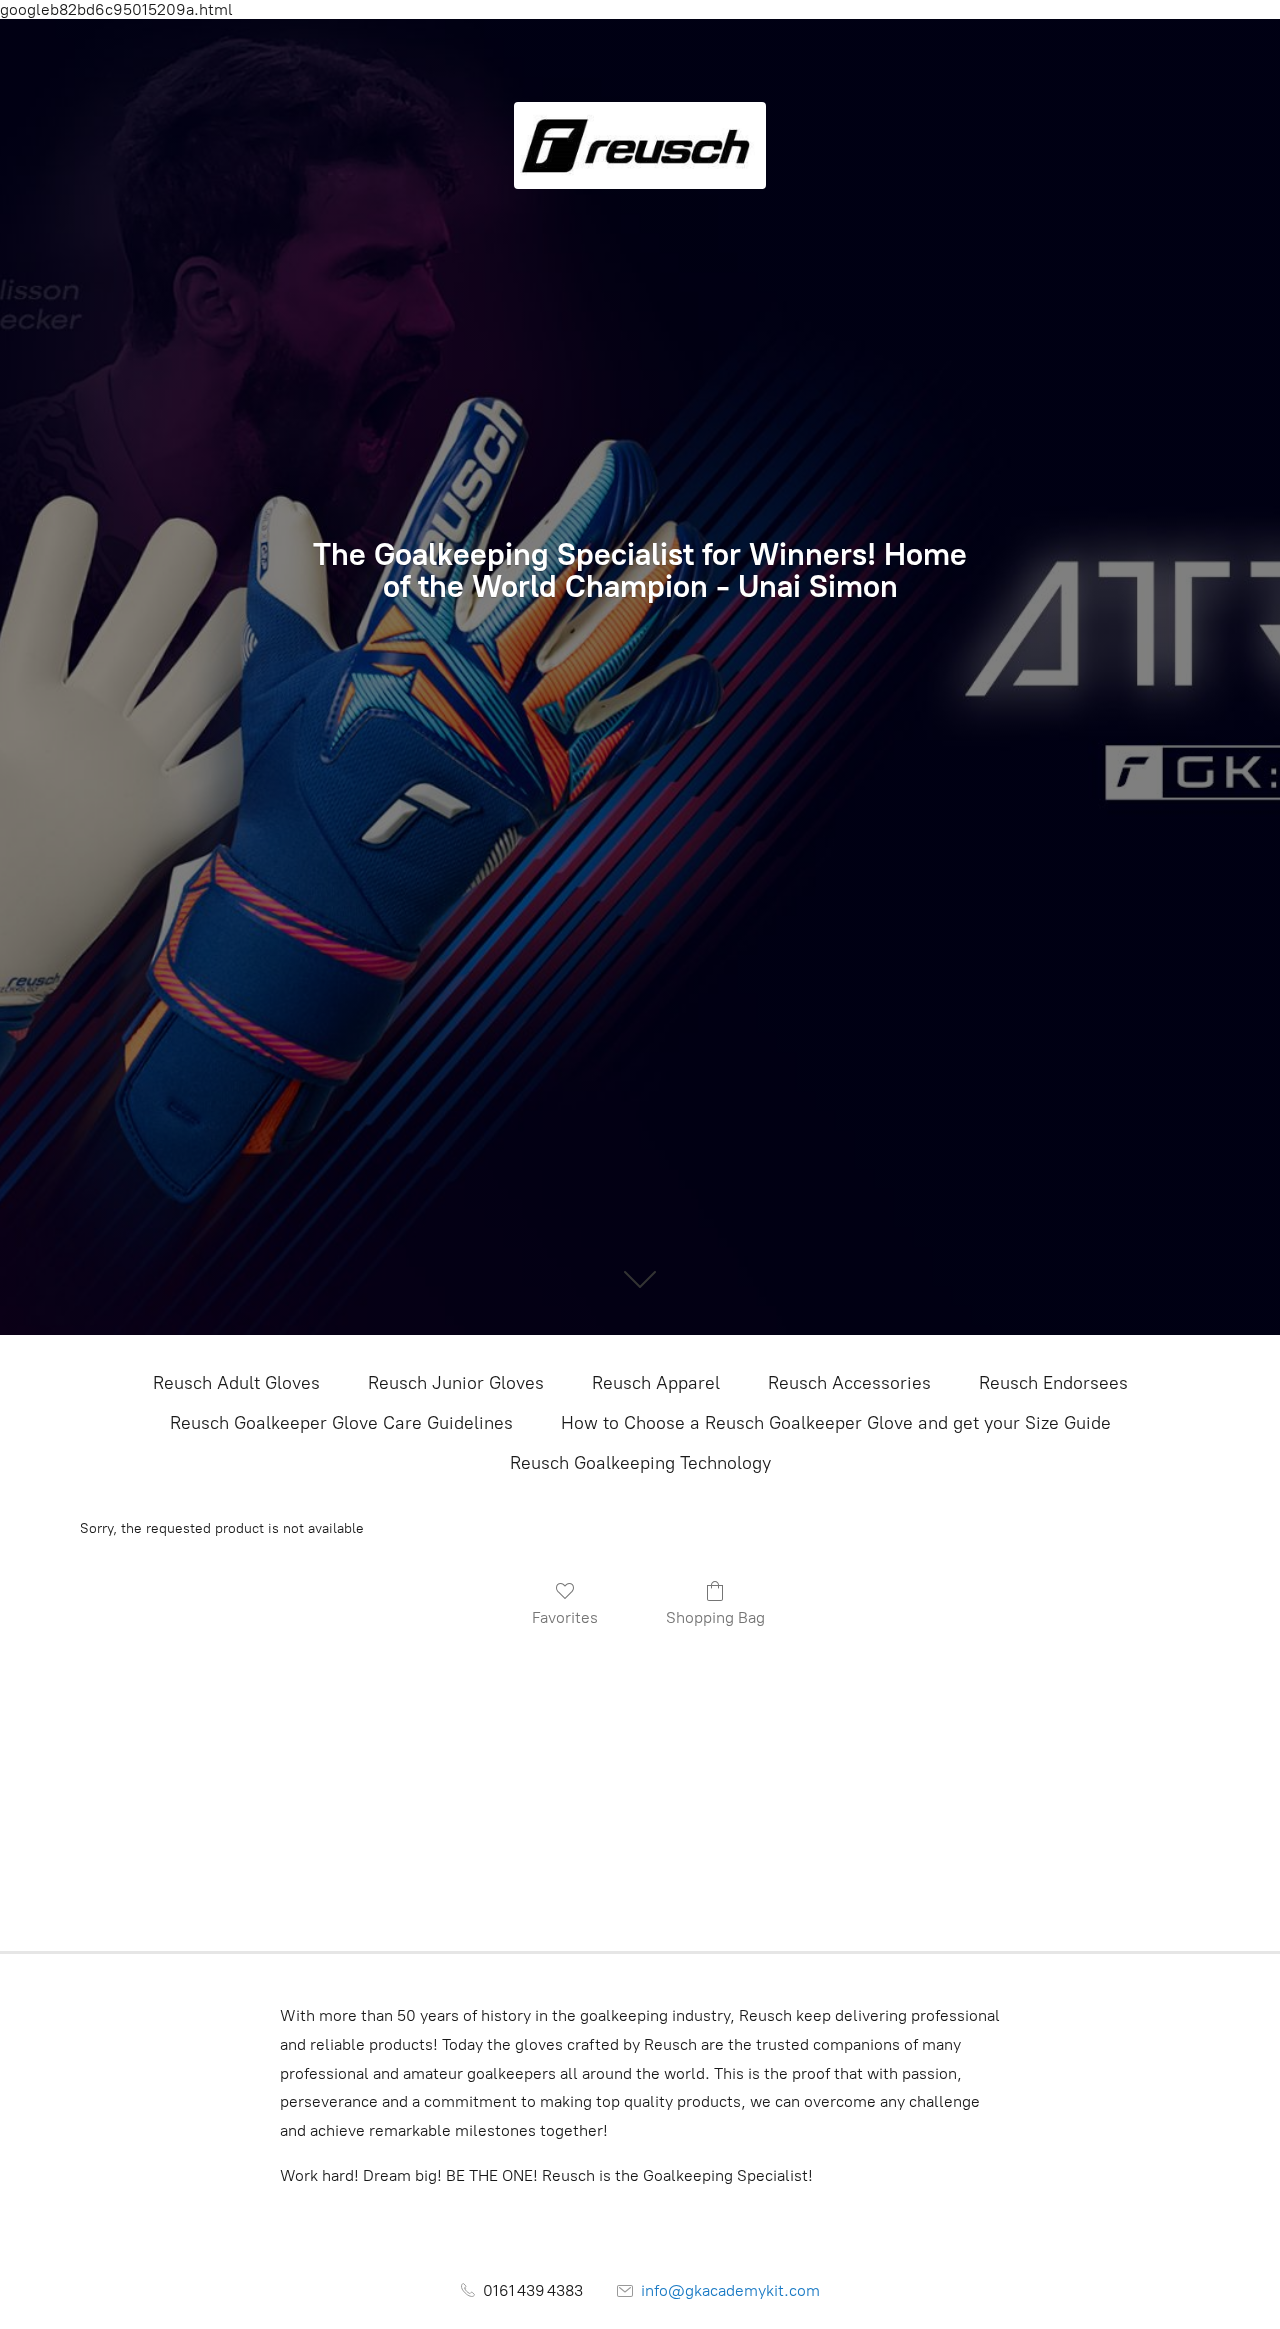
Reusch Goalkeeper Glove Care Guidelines (341, 1423)
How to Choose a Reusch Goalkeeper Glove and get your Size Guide (836, 1423)
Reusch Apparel (656, 1383)
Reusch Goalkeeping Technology (640, 1463)
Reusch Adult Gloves (236, 1383)
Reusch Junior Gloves (456, 1383)
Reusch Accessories (849, 1383)
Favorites (565, 1617)
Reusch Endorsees (1053, 1383)
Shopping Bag (715, 1617)
